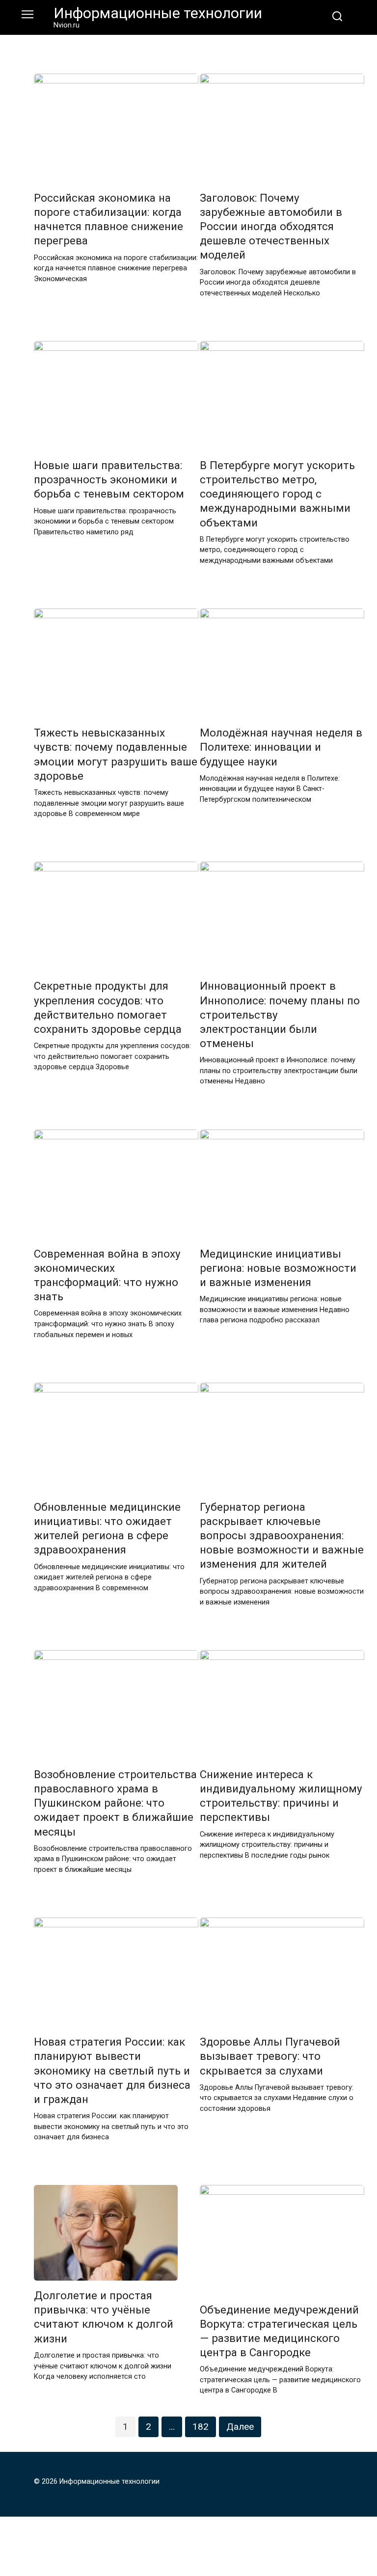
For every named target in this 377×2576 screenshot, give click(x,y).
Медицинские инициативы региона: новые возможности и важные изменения (278, 1268)
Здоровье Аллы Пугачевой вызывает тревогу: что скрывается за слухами (270, 2056)
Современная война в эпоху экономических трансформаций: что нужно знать (107, 1275)
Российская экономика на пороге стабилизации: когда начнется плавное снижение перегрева (108, 219)
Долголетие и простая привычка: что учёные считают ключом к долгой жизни (104, 2317)
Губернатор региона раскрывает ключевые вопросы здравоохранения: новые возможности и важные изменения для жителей (282, 1536)
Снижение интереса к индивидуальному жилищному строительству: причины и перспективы (281, 1796)
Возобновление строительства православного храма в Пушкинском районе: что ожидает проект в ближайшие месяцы (115, 1803)
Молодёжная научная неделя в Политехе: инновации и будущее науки (281, 747)
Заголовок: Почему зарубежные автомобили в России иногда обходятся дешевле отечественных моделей (271, 226)
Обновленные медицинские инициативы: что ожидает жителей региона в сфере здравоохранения (107, 1528)
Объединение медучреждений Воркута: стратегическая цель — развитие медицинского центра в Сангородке (279, 2331)
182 (201, 2427)
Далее (240, 2427)
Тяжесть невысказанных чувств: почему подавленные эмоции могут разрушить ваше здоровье (116, 754)
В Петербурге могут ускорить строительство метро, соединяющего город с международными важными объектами (277, 494)
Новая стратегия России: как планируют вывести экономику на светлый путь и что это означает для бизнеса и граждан (112, 2071)
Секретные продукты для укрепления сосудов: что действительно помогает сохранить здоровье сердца (108, 1008)
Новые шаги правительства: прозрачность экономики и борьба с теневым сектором (109, 479)
